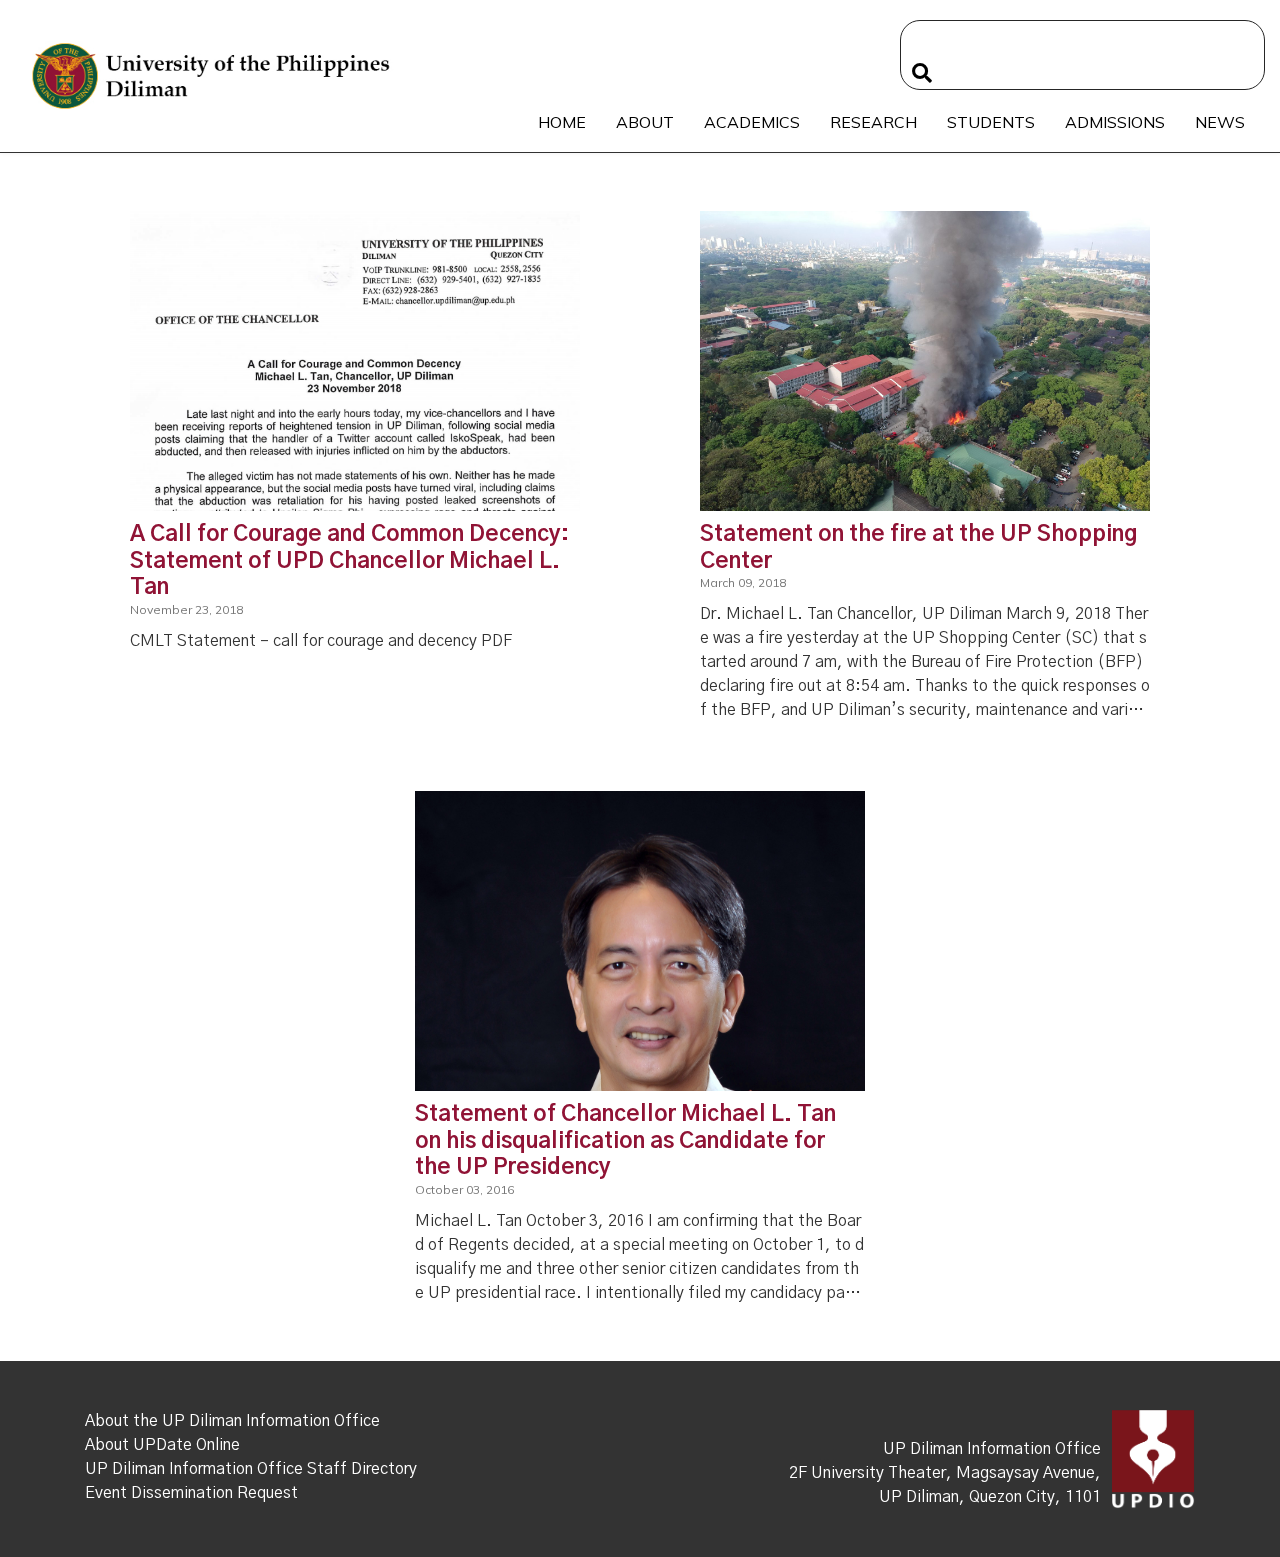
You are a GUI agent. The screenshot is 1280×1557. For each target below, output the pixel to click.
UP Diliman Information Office (992, 1449)
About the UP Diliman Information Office (232, 1421)
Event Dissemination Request (191, 1493)
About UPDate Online (162, 1445)
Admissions (1115, 122)
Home (562, 122)
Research (873, 122)
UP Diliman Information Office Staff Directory (251, 1469)
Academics (752, 122)
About (645, 122)
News (1220, 122)
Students (991, 122)
